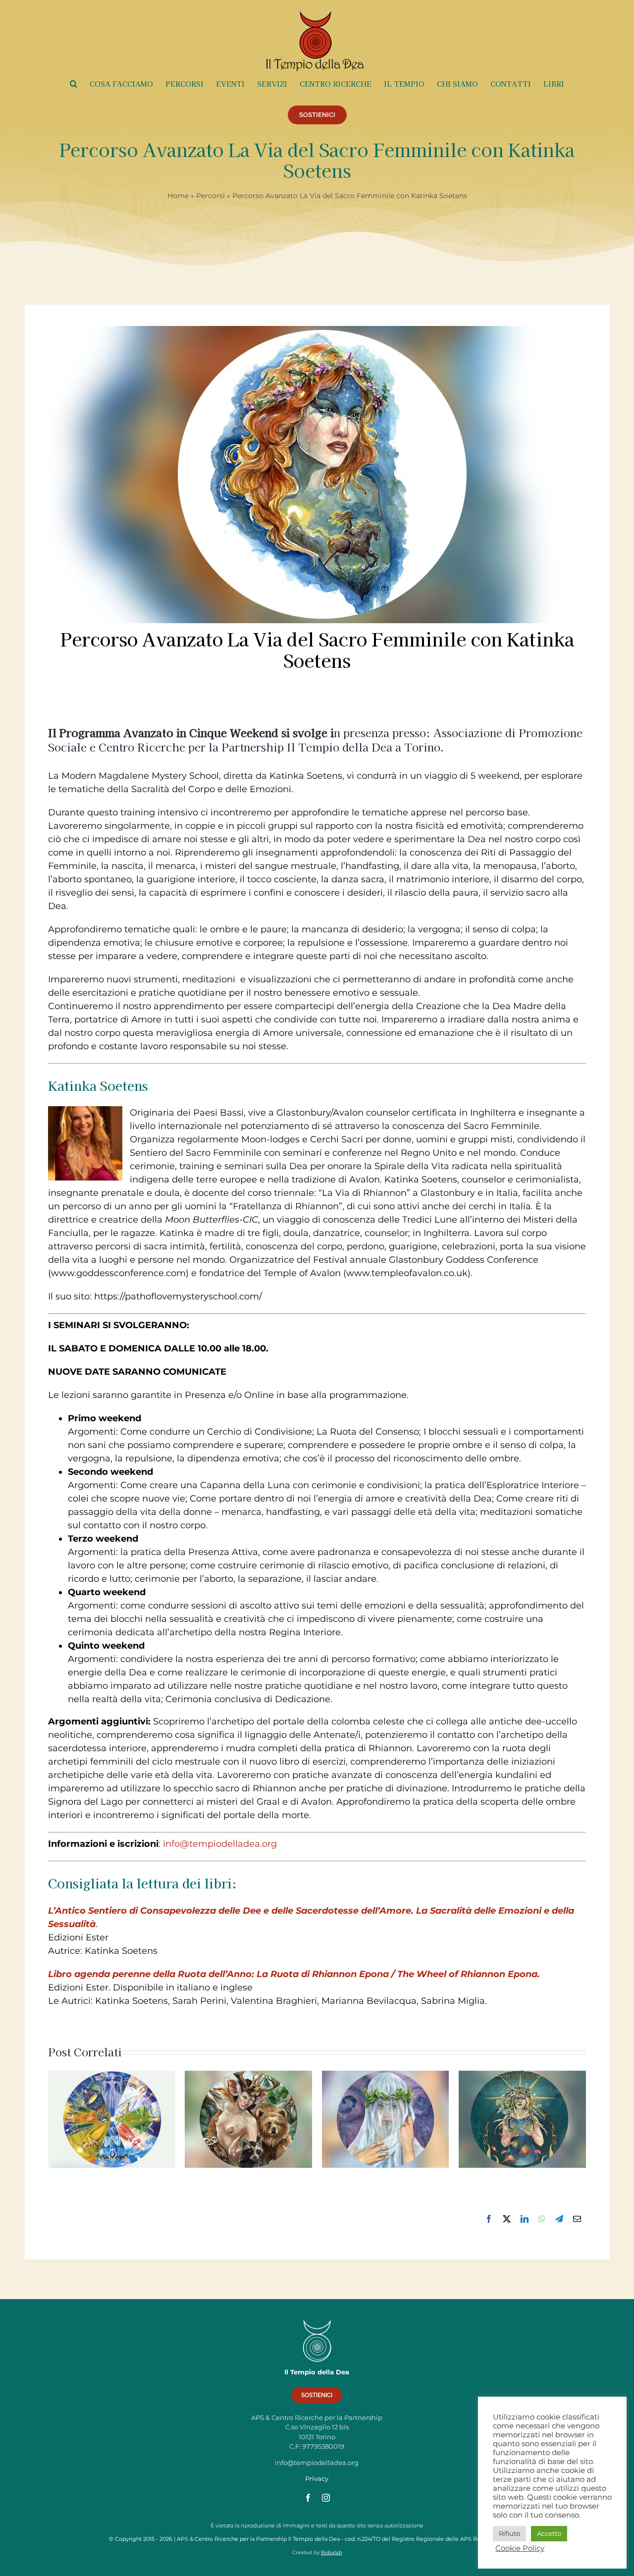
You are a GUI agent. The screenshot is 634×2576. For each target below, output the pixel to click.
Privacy (317, 2478)
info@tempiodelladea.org (220, 1844)
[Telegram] (559, 2219)
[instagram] (326, 2498)
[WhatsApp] (542, 2219)
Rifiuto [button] (509, 2533)
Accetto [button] (549, 2533)
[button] (74, 84)
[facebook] (308, 2498)
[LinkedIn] (525, 2219)
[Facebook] (489, 2219)
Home (178, 196)
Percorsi (211, 196)
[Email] (577, 2219)
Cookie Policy (520, 2548)
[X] (507, 2219)
